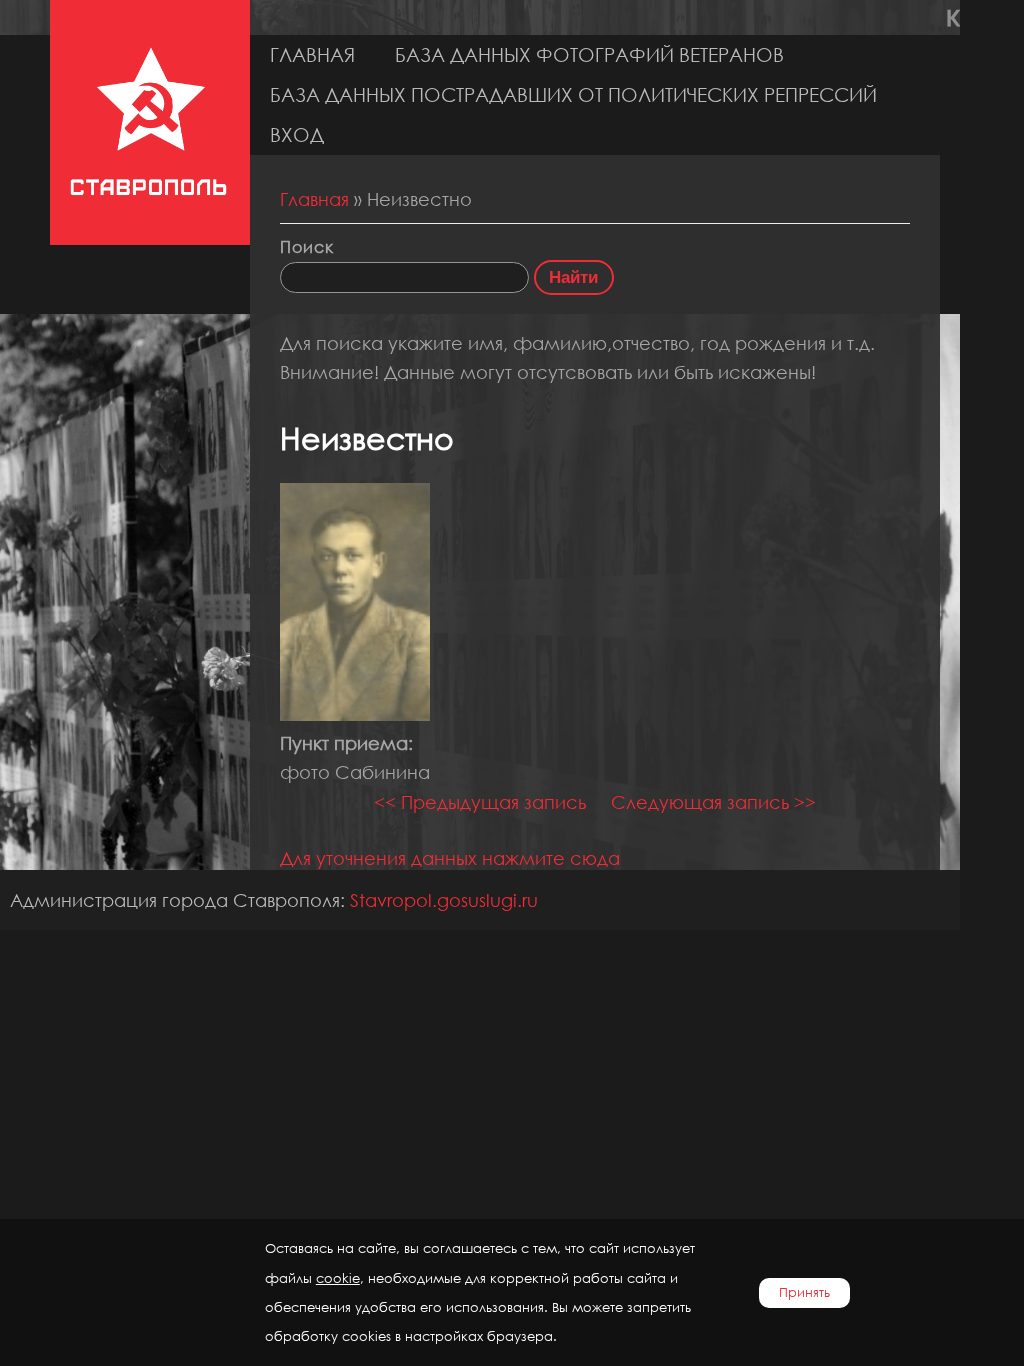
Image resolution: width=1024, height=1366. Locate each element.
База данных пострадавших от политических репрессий (573, 94)
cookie (338, 1278)
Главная (312, 54)
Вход (297, 134)
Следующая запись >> (713, 802)
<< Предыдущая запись (480, 802)
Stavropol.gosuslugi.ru (444, 900)
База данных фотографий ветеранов (589, 54)
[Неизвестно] (355, 714)
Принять (804, 1292)
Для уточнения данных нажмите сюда (450, 858)
